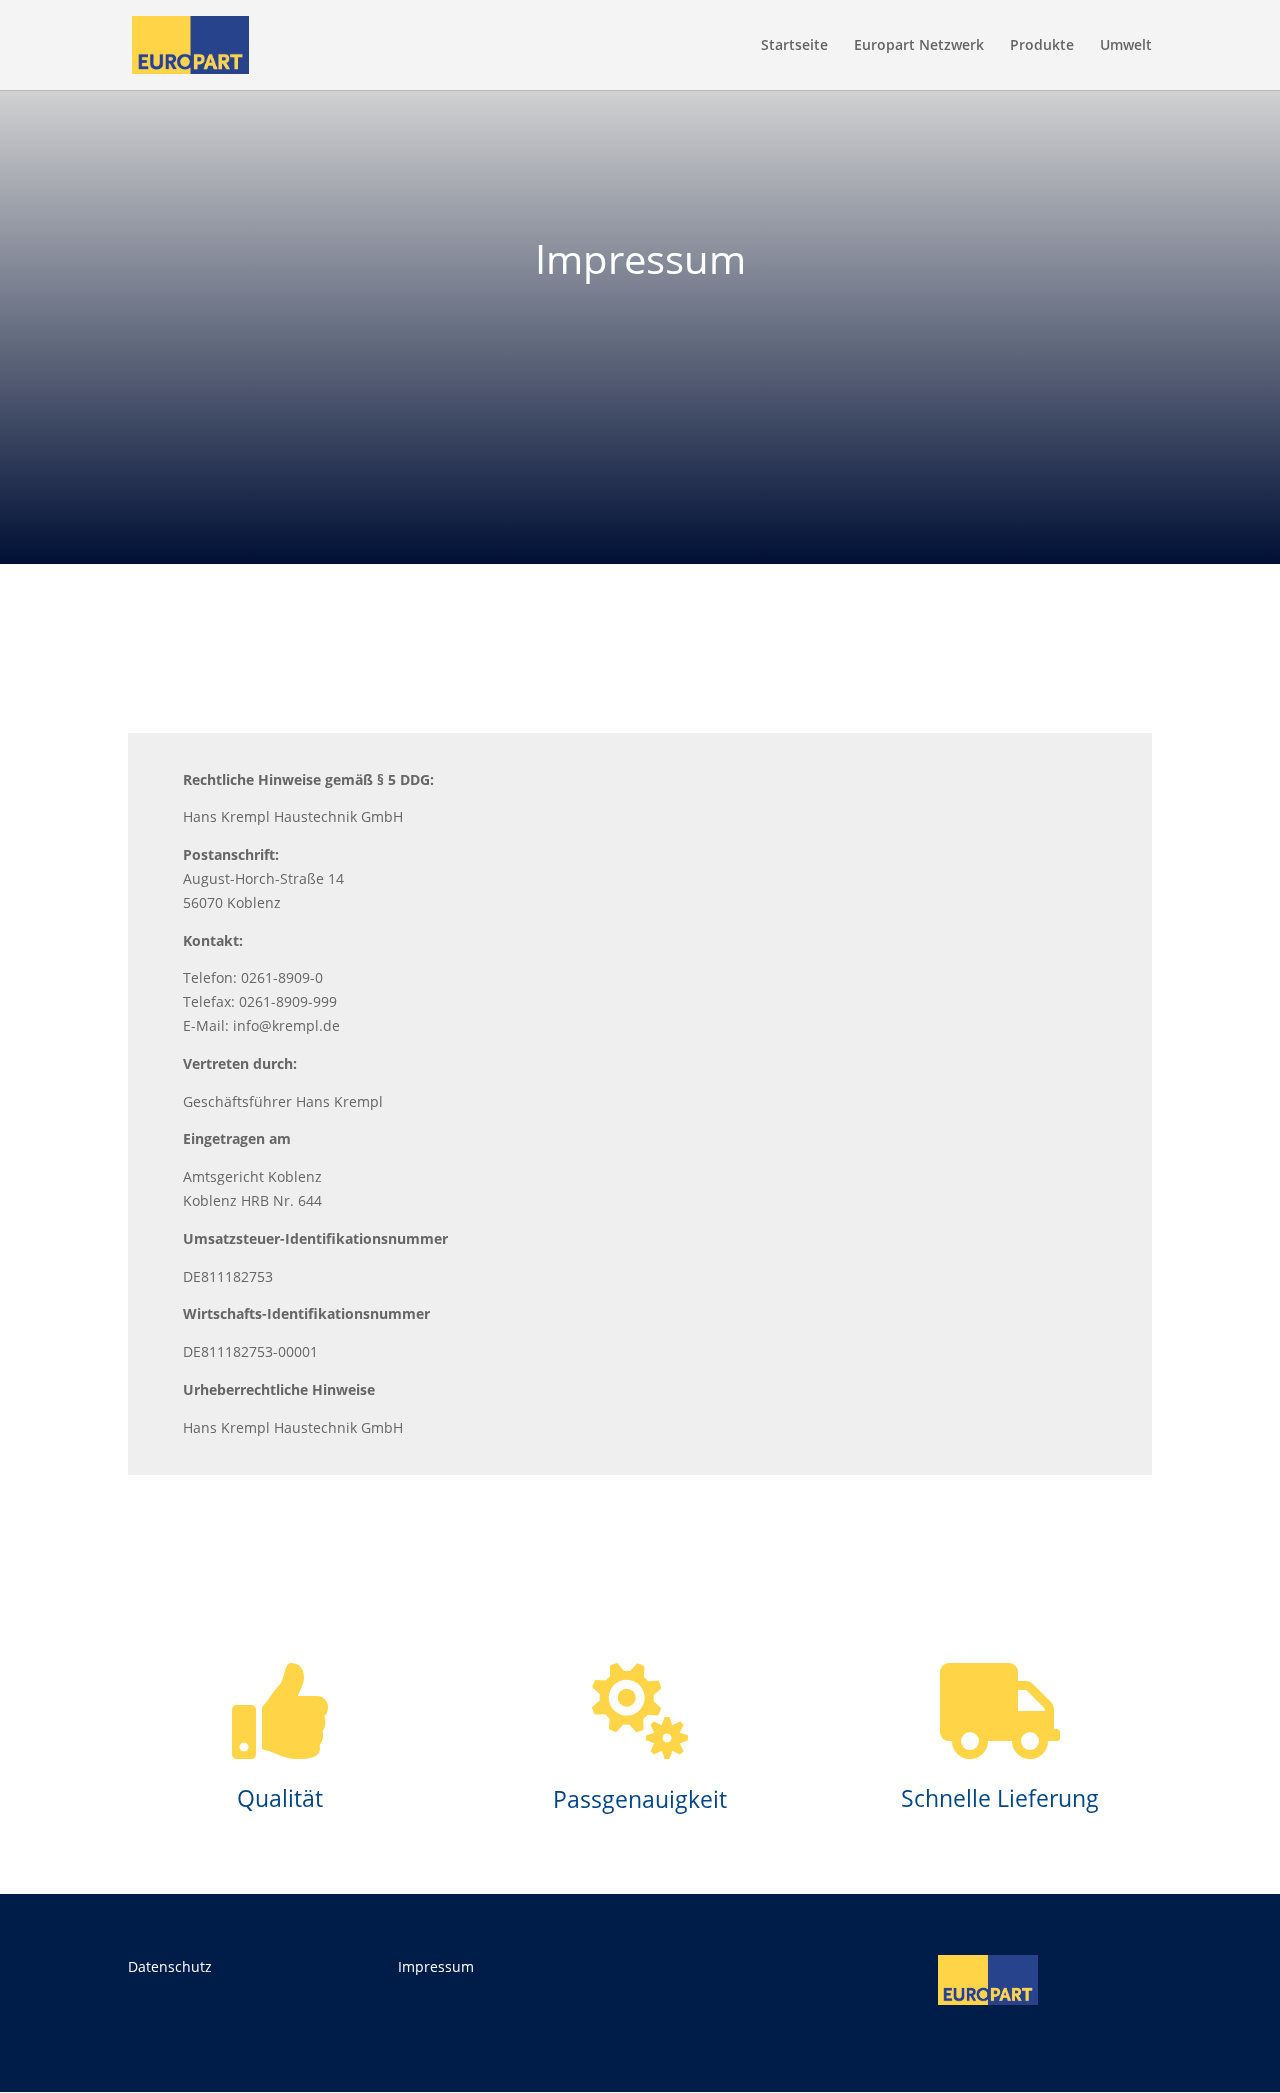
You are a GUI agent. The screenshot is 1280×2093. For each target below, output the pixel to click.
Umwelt (1126, 46)
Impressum (436, 1966)
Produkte (1042, 46)
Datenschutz (170, 1966)
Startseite (794, 46)
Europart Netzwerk (919, 46)
